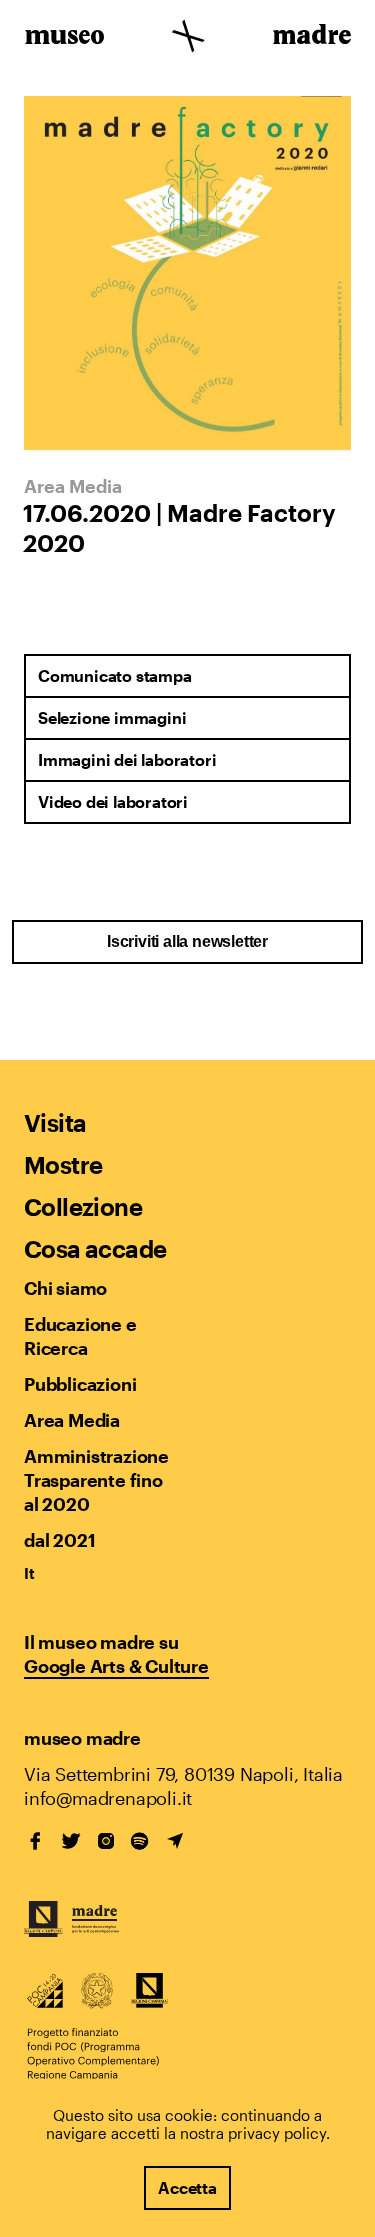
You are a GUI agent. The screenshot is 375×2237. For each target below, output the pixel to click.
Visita (55, 1122)
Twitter (71, 1841)
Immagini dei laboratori (127, 759)
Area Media (72, 1420)
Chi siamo (65, 1288)
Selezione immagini (112, 717)
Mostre (63, 1164)
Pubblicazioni (80, 1384)
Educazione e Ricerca (80, 1336)
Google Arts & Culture (116, 1666)
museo (64, 38)
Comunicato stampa (115, 675)
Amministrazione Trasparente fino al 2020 (96, 1480)
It (29, 1573)
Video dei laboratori (113, 801)
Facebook (36, 1841)
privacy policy (277, 2133)
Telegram (175, 1841)
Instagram (106, 1841)
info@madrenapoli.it (108, 1798)
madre (310, 38)
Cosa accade (95, 1248)
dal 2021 (59, 1540)
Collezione (83, 1206)
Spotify (140, 1841)
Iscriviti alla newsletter (187, 941)
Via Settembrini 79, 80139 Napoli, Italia (183, 1774)
